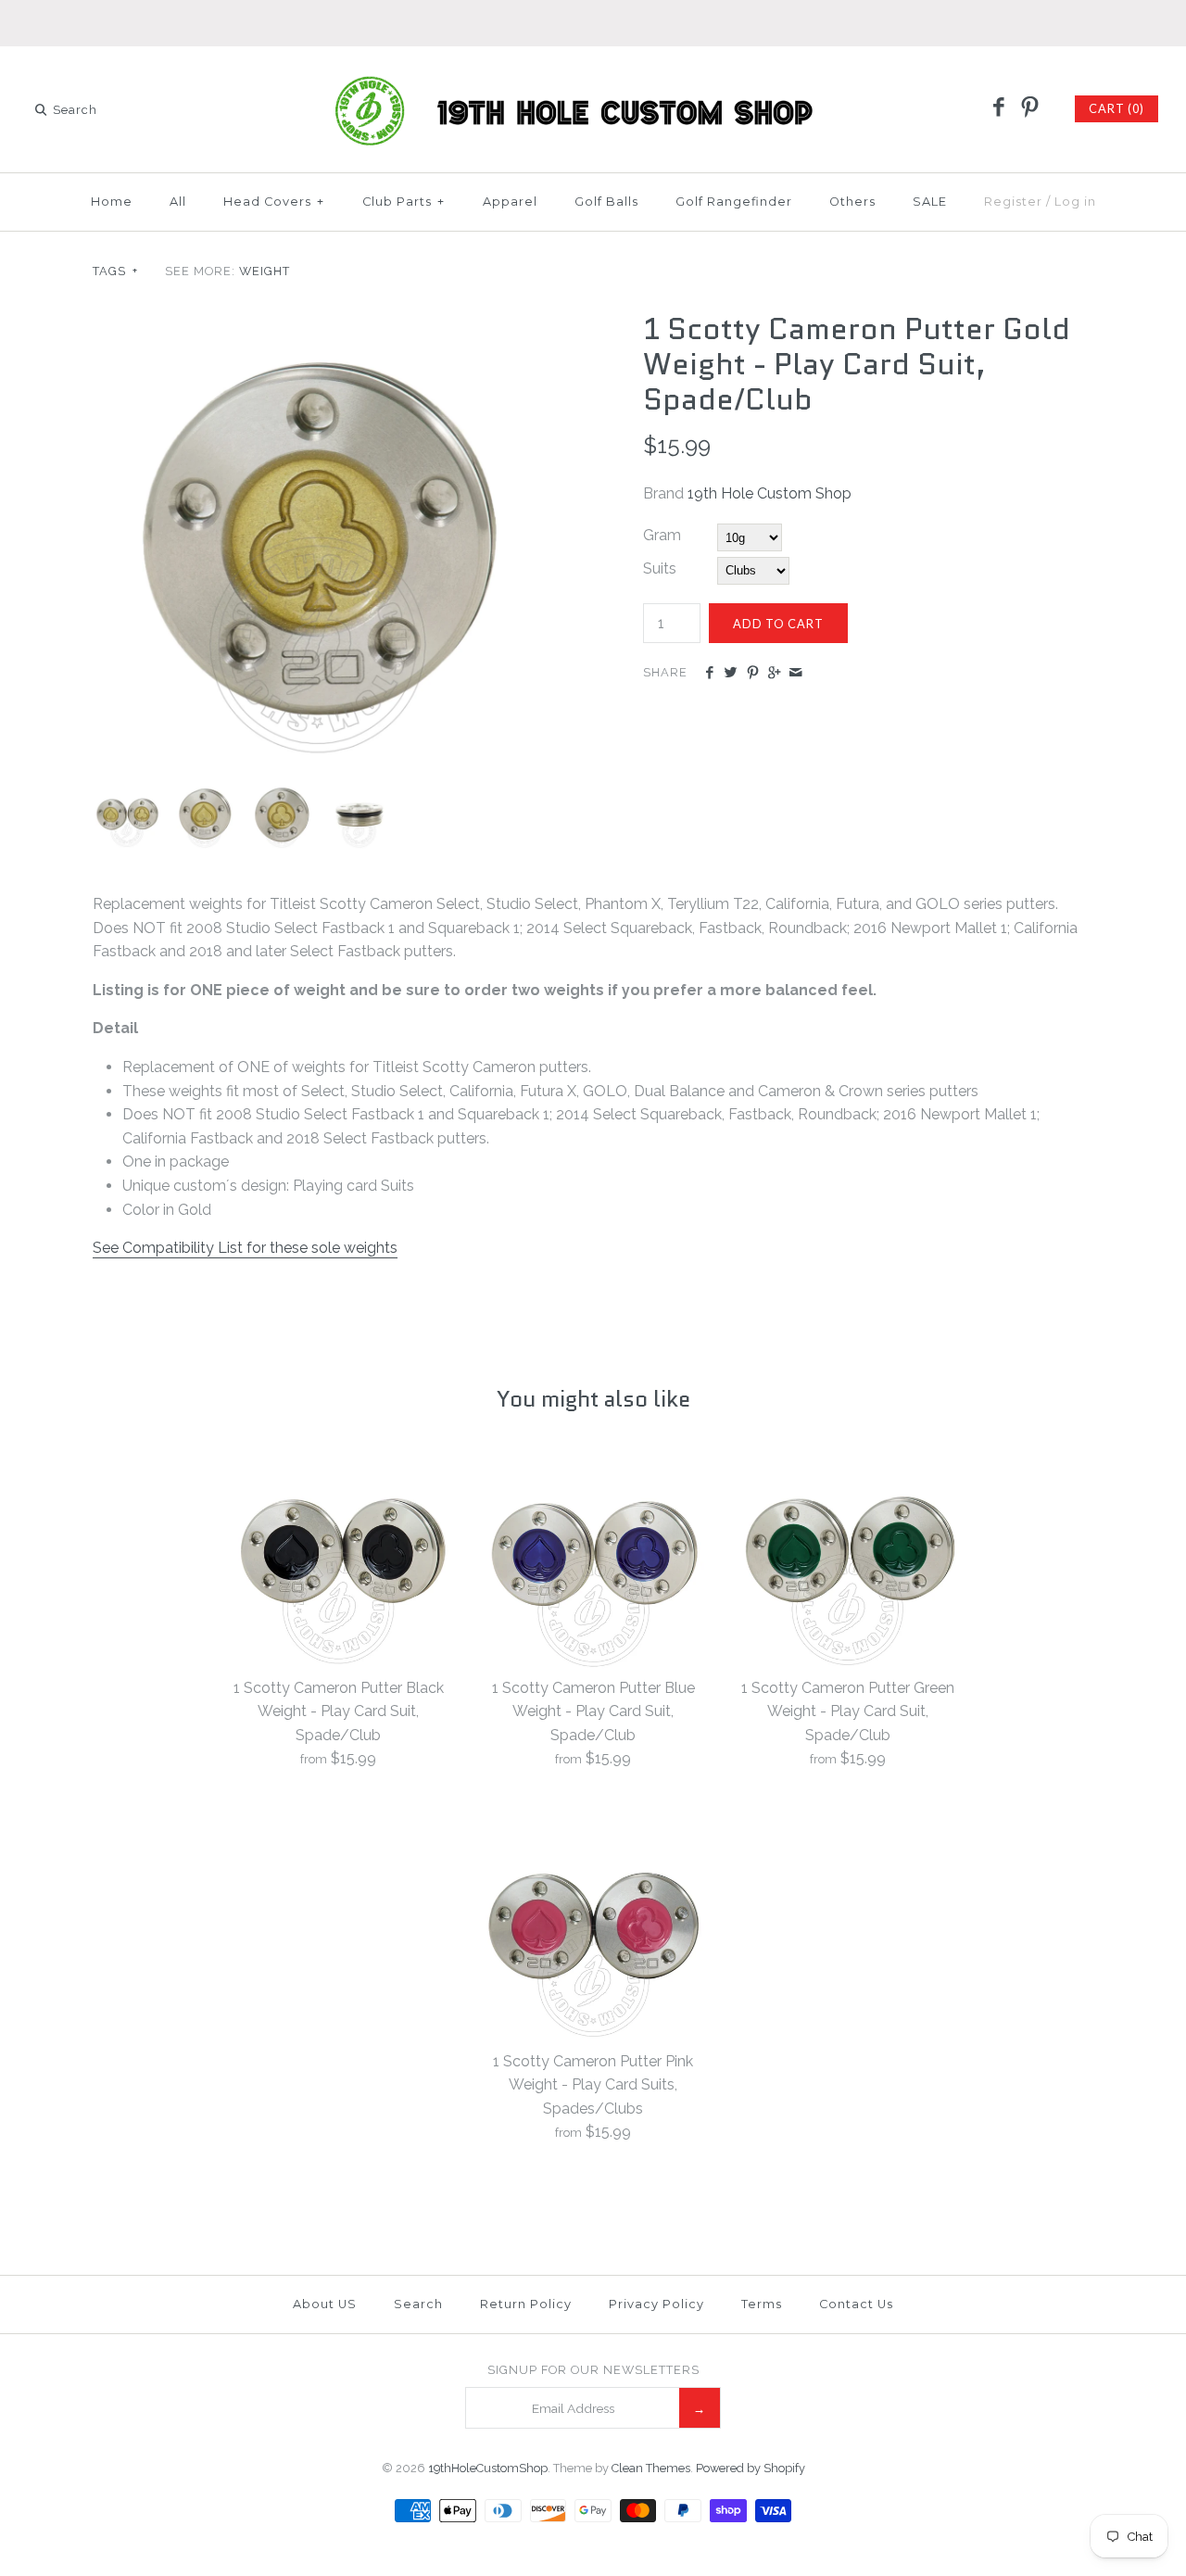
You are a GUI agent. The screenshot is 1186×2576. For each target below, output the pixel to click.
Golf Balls (606, 202)
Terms (762, 2304)
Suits (660, 568)
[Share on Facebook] (709, 674)
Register (1013, 202)
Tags (115, 271)
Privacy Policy (656, 2304)
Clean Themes (651, 2468)
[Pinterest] (1029, 108)
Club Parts (404, 202)
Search (418, 2304)
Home (112, 202)
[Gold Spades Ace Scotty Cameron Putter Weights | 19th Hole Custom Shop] (203, 792)
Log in (1075, 202)
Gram (662, 535)
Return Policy (526, 2304)
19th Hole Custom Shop (770, 493)
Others (852, 202)
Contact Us (856, 2304)
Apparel (510, 202)
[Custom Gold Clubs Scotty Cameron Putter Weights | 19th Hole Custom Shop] (318, 323)
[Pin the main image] (753, 674)
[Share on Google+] (774, 674)
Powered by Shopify (751, 2468)
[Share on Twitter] (731, 674)
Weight (265, 271)
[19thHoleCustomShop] (593, 76)
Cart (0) (1117, 108)
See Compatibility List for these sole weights (245, 1248)
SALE (930, 202)
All (178, 202)
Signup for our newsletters (593, 2370)
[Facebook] (999, 108)
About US (325, 2304)
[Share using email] (795, 674)
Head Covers (274, 202)
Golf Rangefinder (734, 202)
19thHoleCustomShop (488, 2468)
